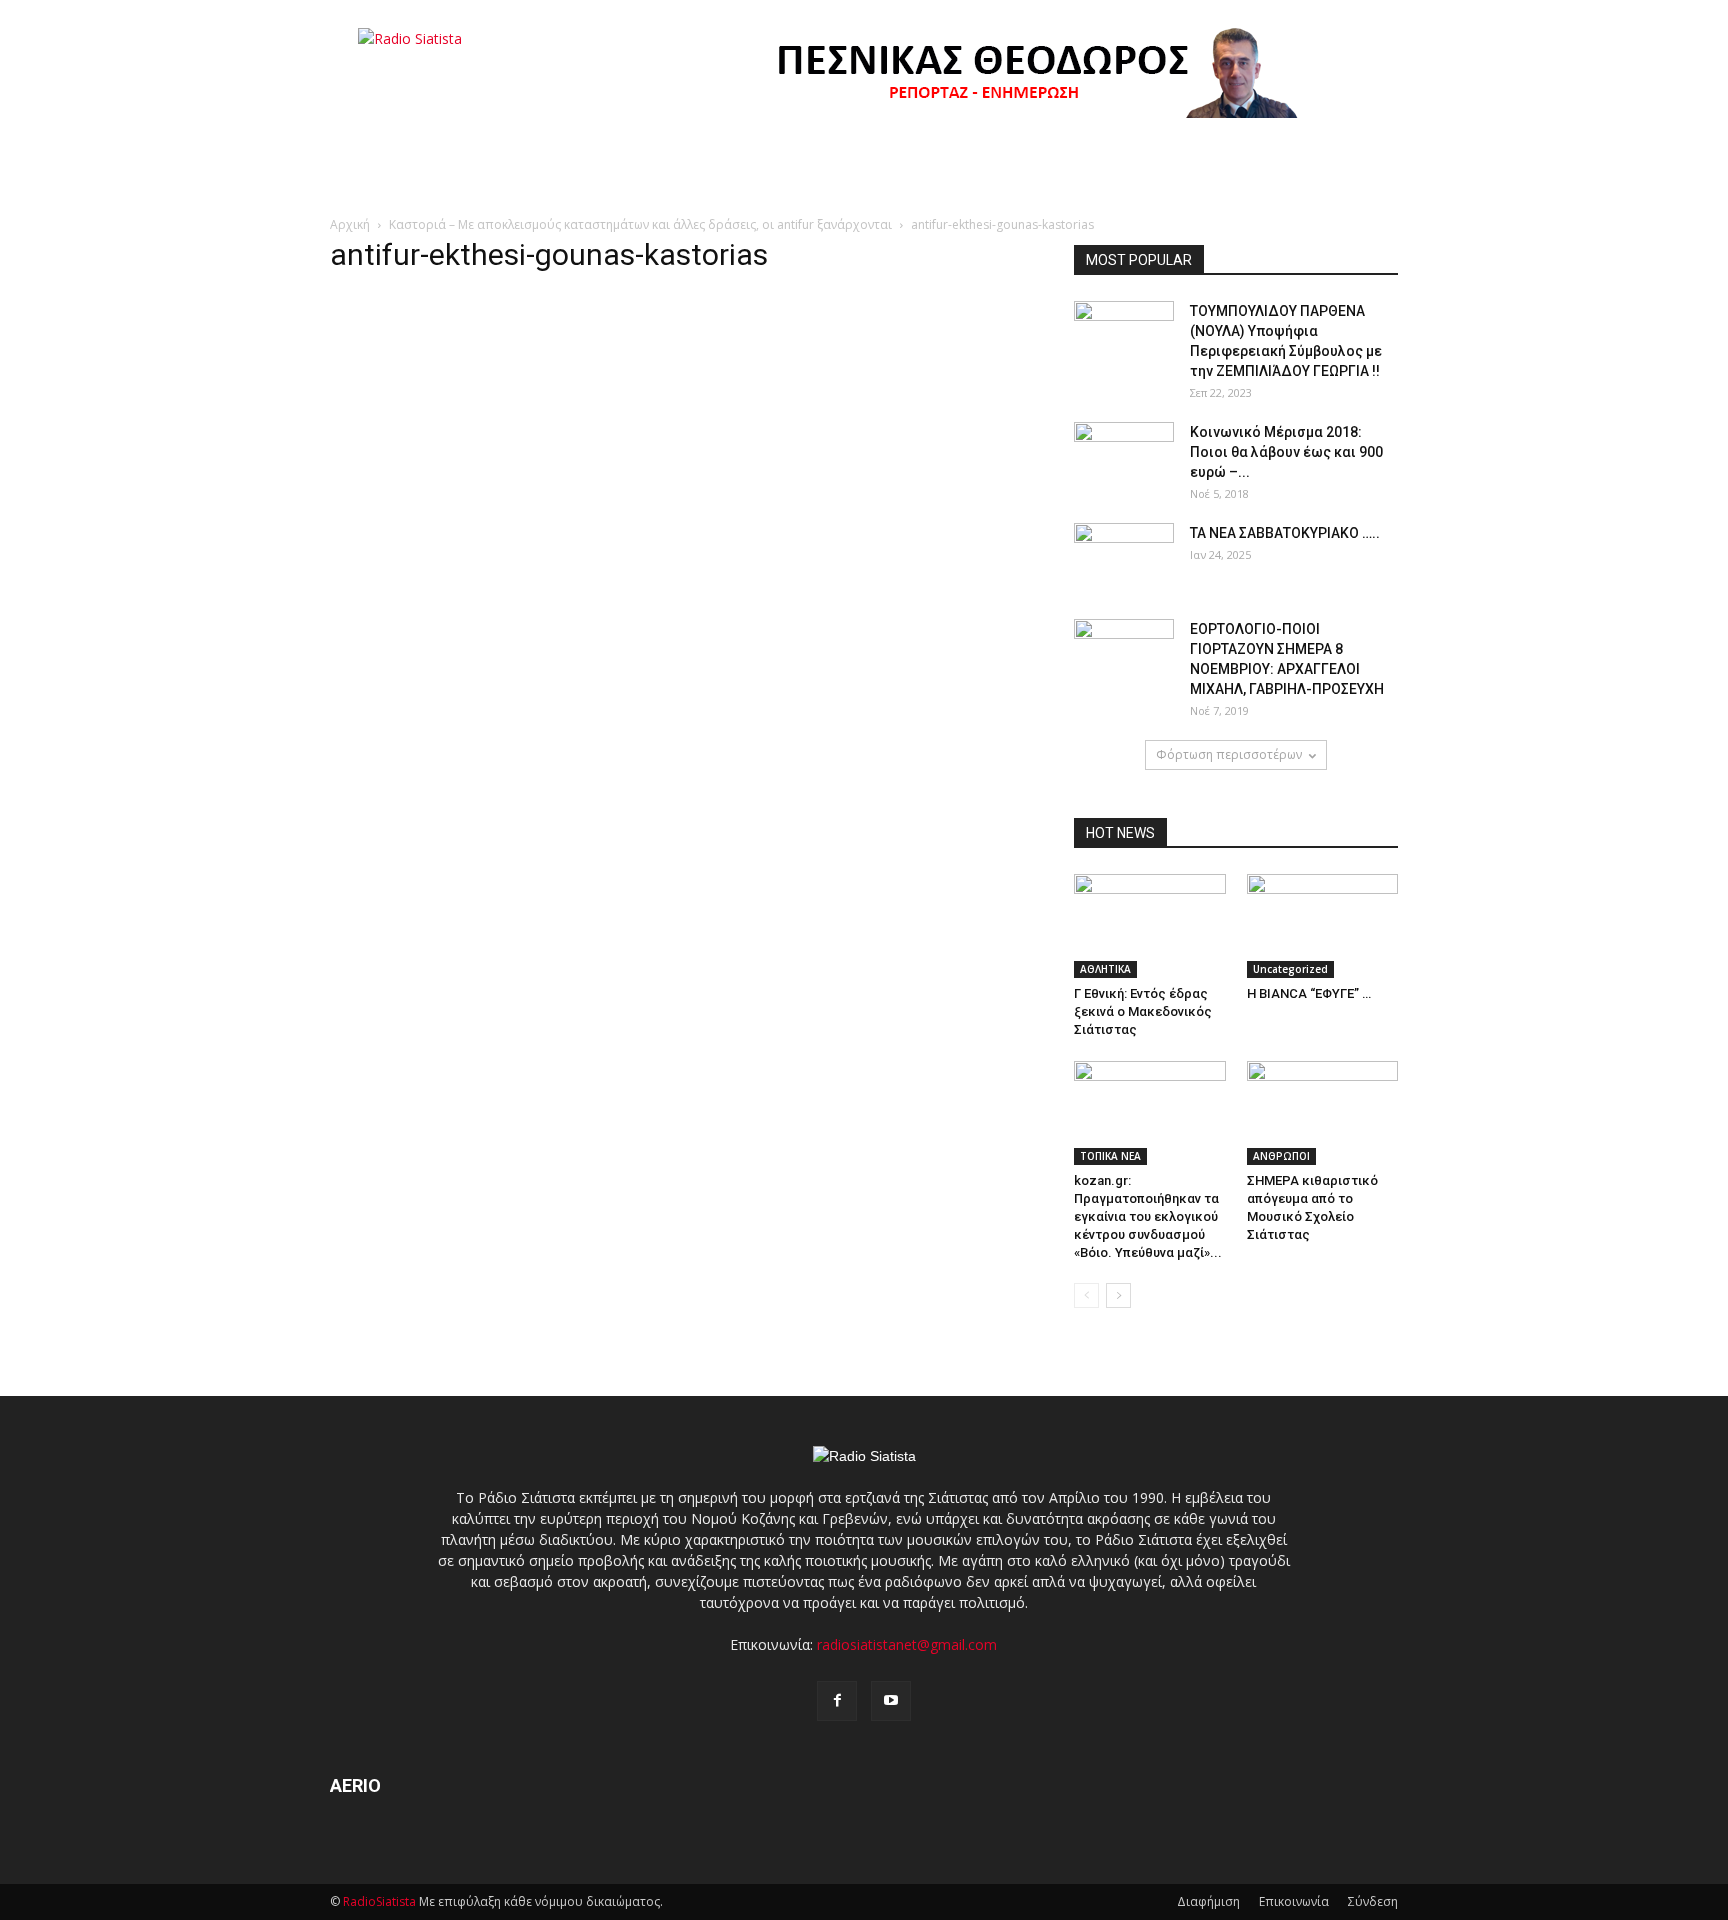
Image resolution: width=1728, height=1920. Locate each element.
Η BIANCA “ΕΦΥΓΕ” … (1309, 993)
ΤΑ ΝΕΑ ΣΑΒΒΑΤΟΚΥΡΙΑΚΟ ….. (1285, 533)
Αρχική (350, 224)
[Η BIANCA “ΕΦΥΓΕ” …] (1323, 926)
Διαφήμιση (1208, 1901)
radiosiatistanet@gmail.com (907, 1644)
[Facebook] (837, 1701)
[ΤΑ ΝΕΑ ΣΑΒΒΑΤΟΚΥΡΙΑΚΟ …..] (1124, 558)
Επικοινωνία (1294, 1901)
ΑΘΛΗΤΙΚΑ (1105, 969)
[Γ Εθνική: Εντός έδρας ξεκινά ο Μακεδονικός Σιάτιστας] (1150, 926)
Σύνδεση (1373, 1901)
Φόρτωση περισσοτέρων (1229, 754)
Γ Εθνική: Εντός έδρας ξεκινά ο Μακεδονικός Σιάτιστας (1143, 1011)
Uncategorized (1290, 969)
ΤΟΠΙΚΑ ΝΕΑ (1110, 1156)
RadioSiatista (379, 1901)
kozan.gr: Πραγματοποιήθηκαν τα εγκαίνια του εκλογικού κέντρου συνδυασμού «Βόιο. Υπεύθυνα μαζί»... (1148, 1216)
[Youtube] (891, 1701)
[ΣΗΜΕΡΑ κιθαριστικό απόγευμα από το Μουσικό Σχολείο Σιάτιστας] (1323, 1113)
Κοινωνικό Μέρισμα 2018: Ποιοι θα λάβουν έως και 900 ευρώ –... (1286, 452)
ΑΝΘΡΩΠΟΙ (1281, 1156)
